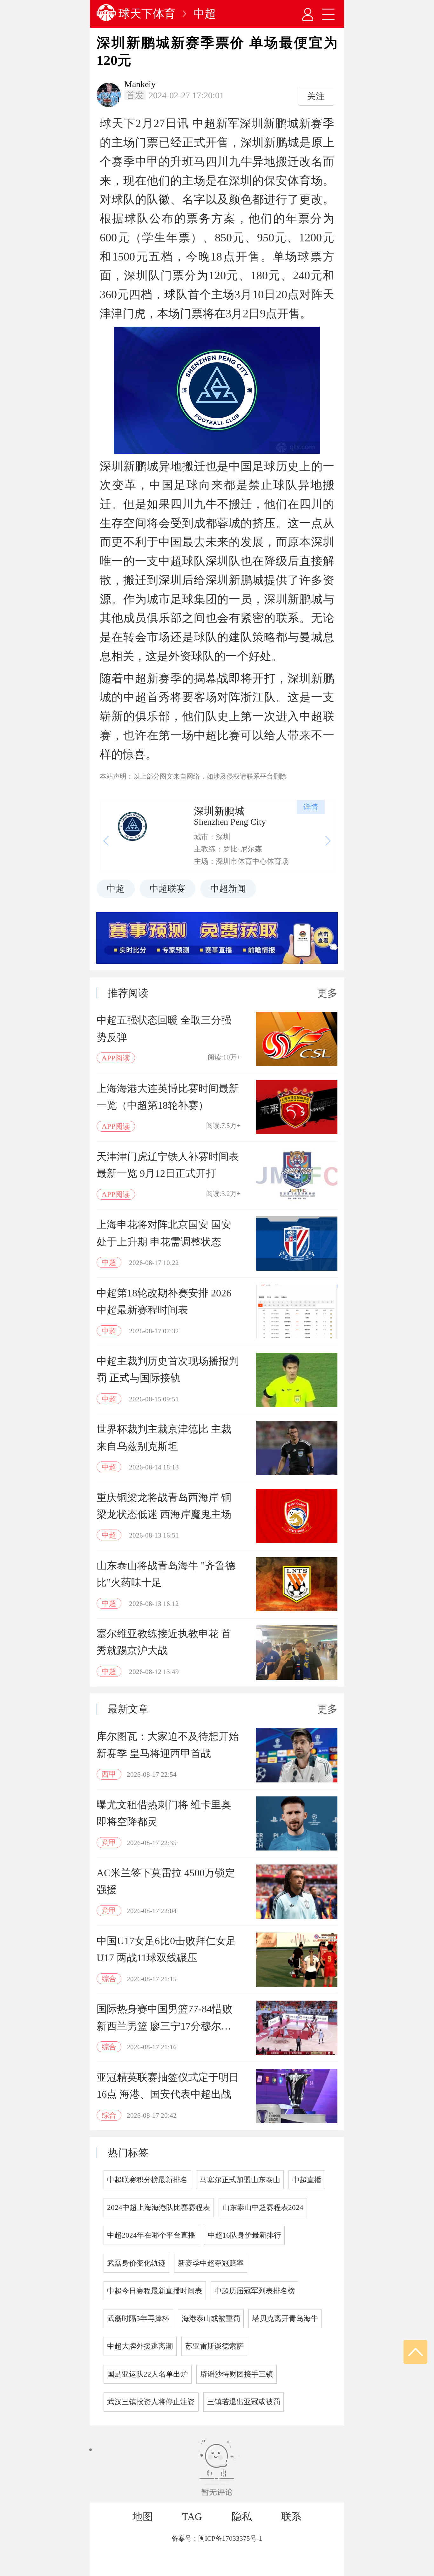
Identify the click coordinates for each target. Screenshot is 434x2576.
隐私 (242, 2517)
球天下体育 (147, 14)
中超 (205, 14)
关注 (316, 96)
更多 (327, 993)
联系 (291, 2517)
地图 (143, 2517)
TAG (192, 2517)
